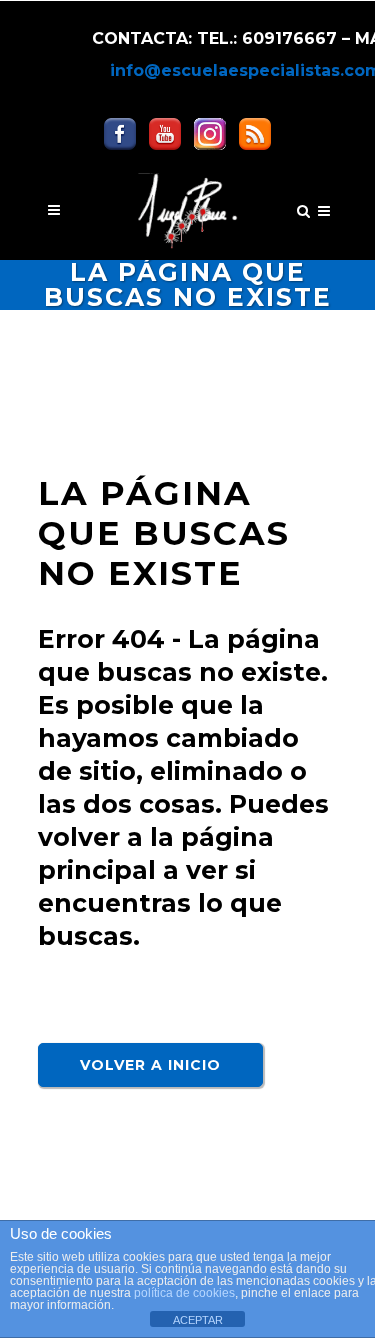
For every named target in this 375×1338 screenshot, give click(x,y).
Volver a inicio (150, 1065)
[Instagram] (210, 132)
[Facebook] (120, 132)
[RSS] (255, 132)
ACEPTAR (198, 1320)
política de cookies (184, 1293)
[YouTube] (165, 132)
